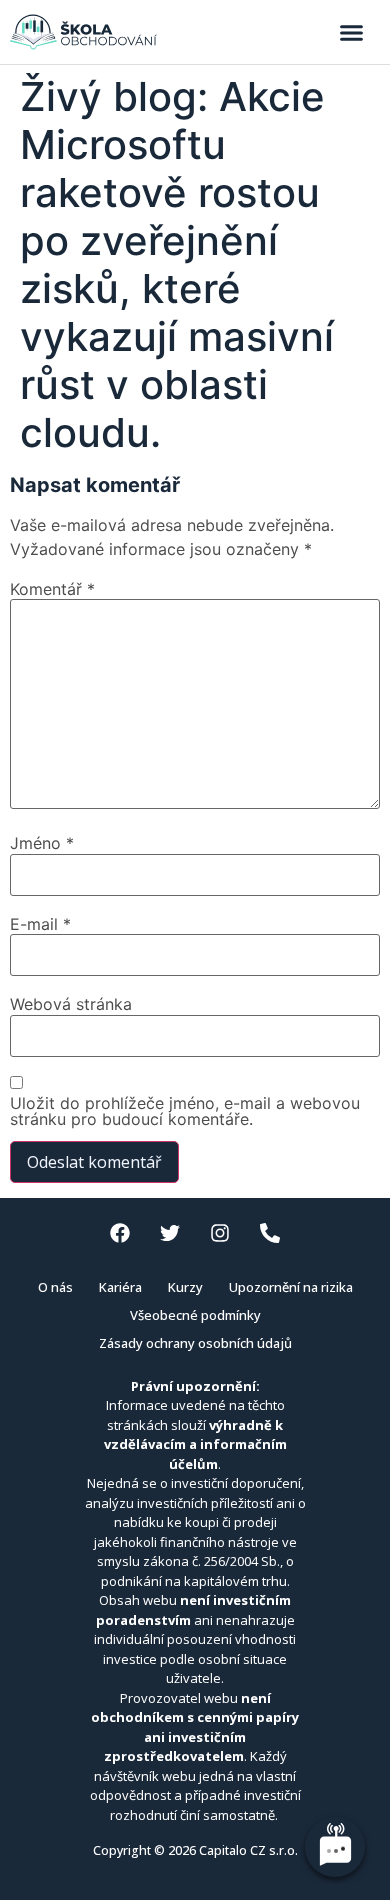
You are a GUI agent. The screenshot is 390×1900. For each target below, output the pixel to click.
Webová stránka (71, 1004)
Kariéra (120, 1287)
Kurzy (185, 1287)
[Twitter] (170, 1233)
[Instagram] (220, 1233)
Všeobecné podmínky (195, 1315)
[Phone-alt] (270, 1233)
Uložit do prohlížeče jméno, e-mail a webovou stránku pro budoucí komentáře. (185, 1111)
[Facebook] (120, 1233)
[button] (352, 32)
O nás (55, 1287)
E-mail (40, 924)
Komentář (52, 589)
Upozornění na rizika (291, 1287)
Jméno (42, 843)
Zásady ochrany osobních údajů (195, 1343)
